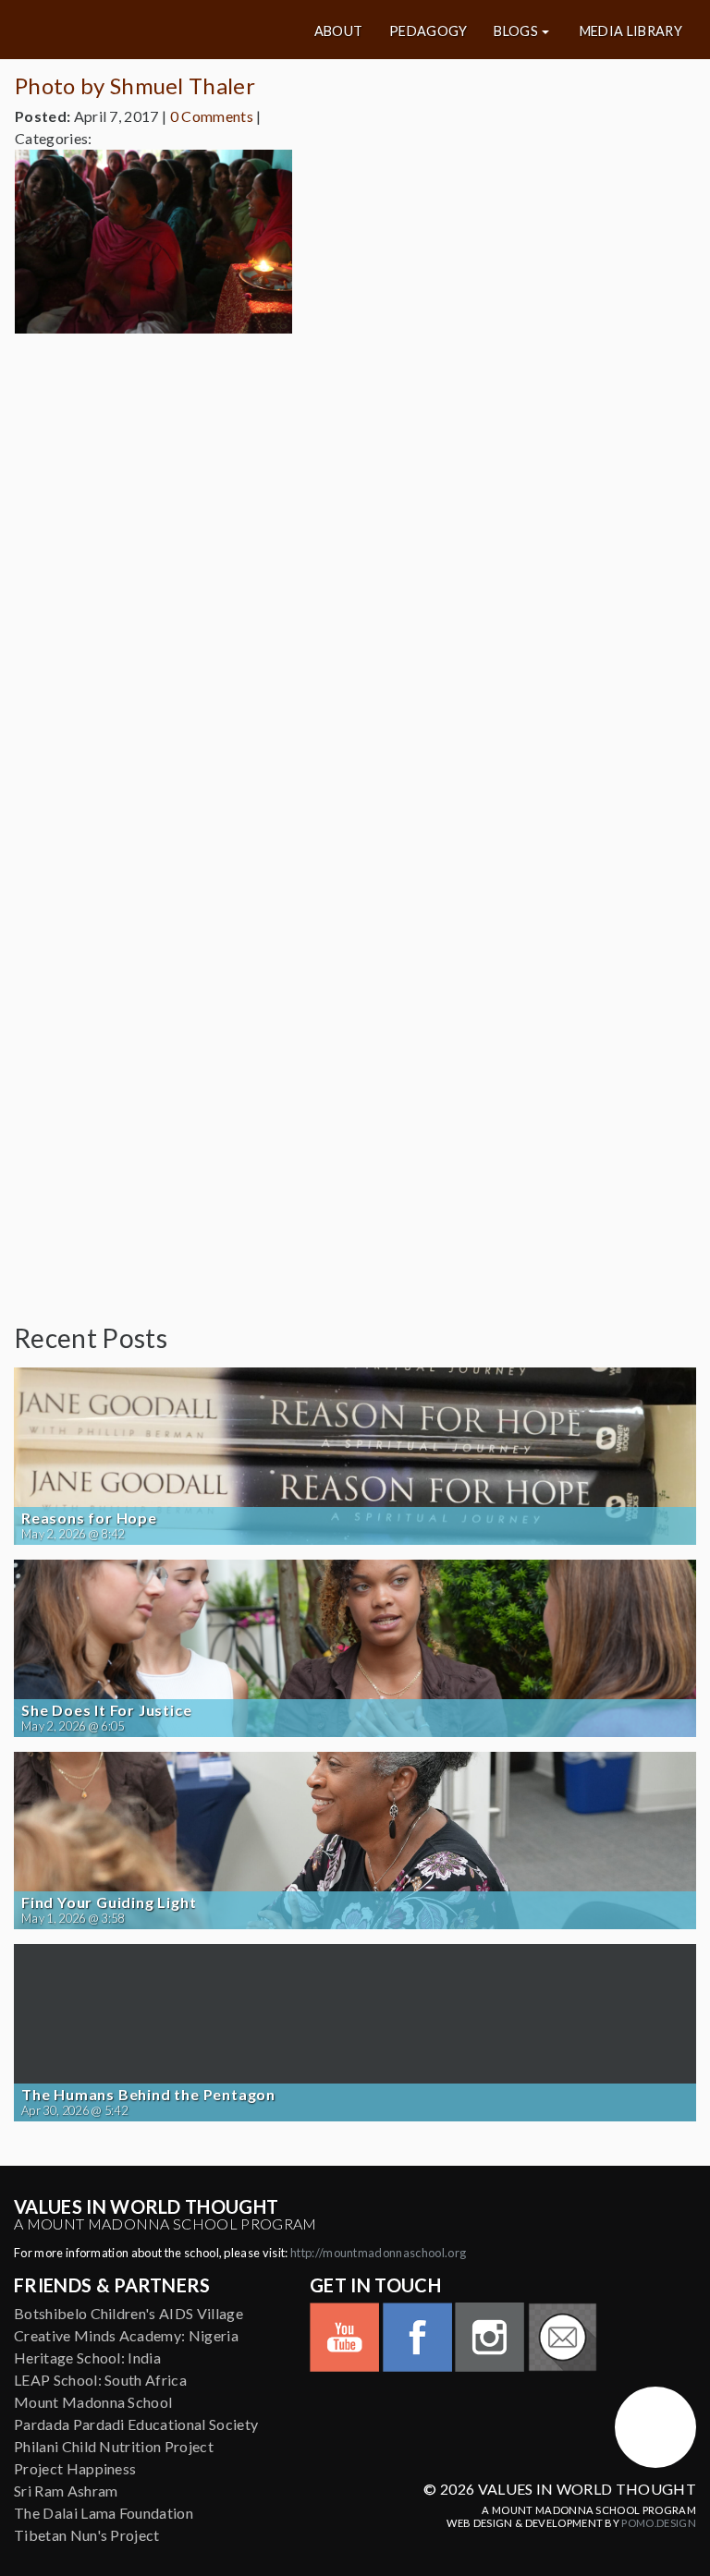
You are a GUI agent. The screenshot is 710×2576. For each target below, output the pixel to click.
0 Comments (212, 116)
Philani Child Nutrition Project (114, 2446)
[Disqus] (355, 579)
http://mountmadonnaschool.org (378, 2253)
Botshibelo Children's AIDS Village (129, 2313)
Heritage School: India (87, 2357)
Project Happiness (75, 2468)
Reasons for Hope (89, 1518)
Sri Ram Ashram (66, 2491)
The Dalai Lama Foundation (104, 2513)
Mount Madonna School (93, 2402)
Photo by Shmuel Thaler (135, 85)
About (339, 31)
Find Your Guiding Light (109, 1902)
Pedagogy (428, 31)
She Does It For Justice (106, 1710)
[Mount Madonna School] (655, 2427)
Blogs (516, 31)
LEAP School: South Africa (100, 2380)
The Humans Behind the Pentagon (148, 2095)
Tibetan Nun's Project (87, 2535)
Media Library (631, 31)
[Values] (128, 30)
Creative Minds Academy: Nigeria (126, 2335)
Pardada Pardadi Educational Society (136, 2424)
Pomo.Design (659, 2523)
